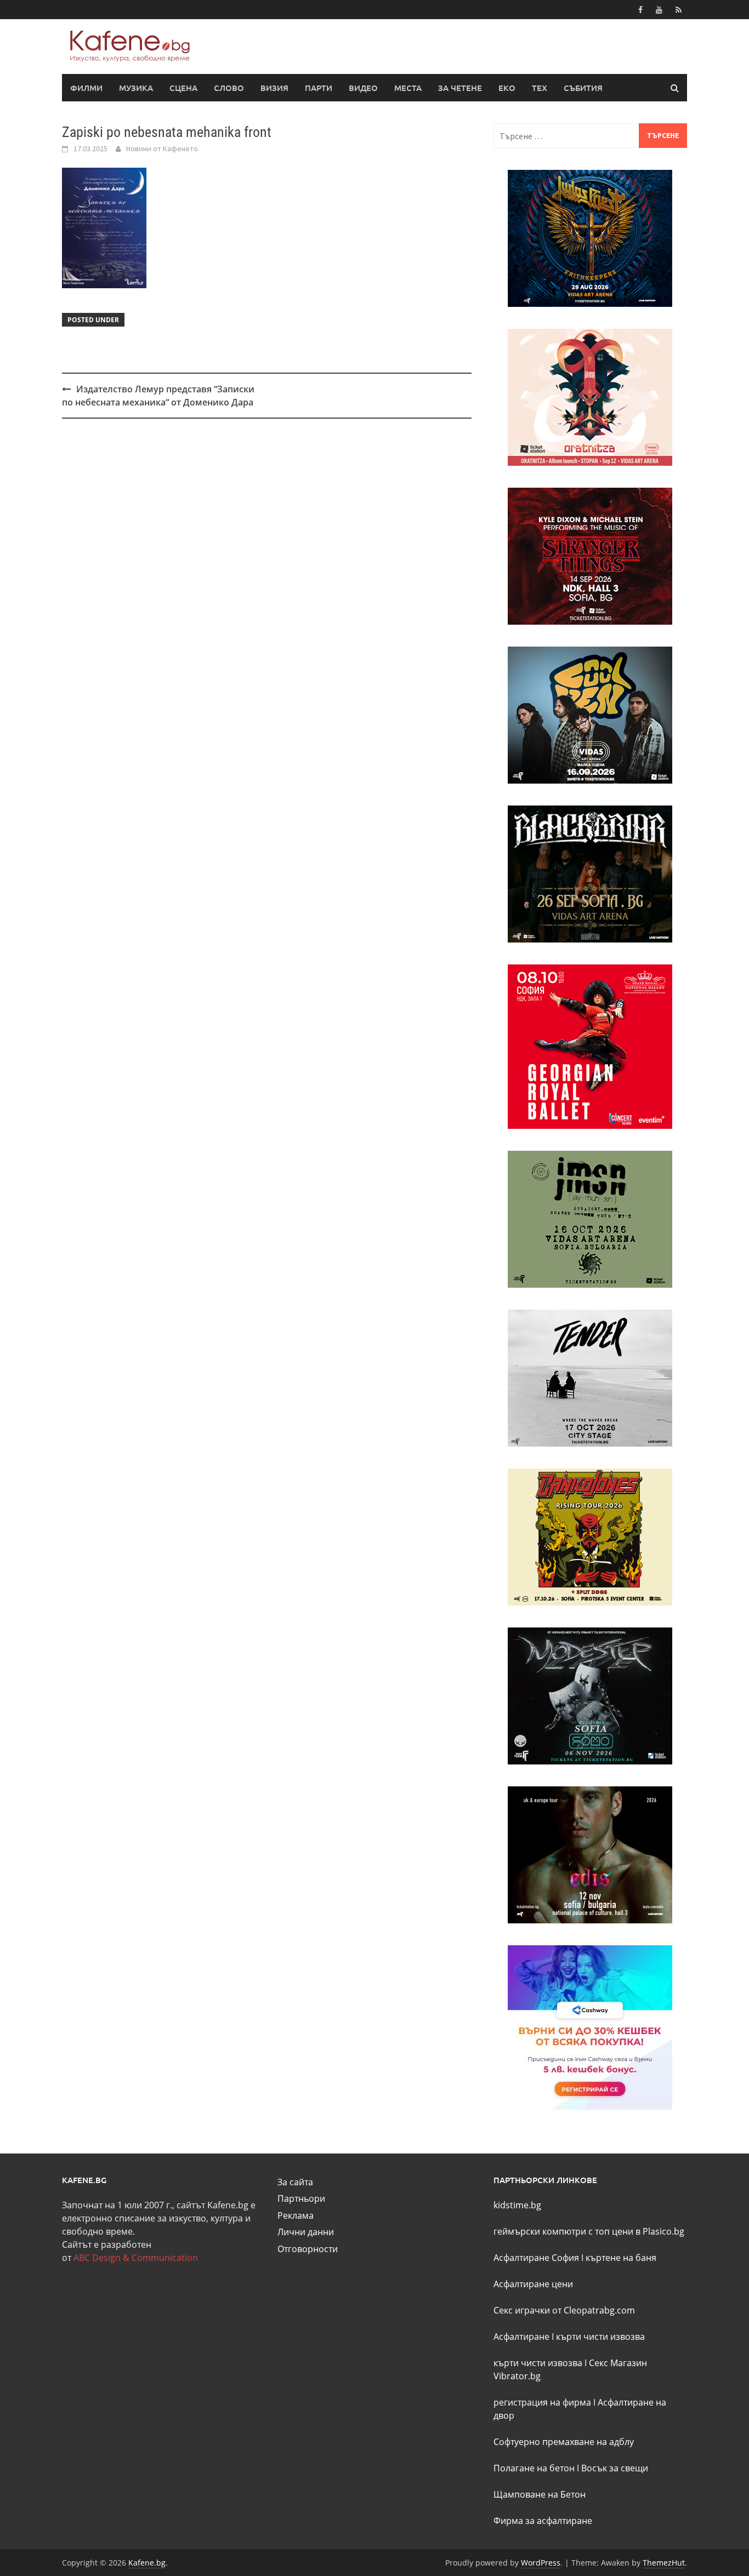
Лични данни (306, 2232)
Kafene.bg (147, 2563)
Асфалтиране (521, 2337)
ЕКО (507, 88)
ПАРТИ (319, 88)
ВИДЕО (363, 88)
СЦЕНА (183, 88)
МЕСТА (408, 88)
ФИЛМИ (86, 88)
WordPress (541, 2563)
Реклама (296, 2215)
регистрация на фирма (542, 2402)
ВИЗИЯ (274, 88)
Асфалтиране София (536, 2258)
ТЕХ (540, 88)
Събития (583, 88)
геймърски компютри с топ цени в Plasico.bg (589, 2231)
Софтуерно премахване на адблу (564, 2442)
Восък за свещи (615, 2468)
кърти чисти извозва (600, 2337)
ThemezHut (664, 2563)
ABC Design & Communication (136, 2258)
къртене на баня (621, 2258)
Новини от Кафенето (162, 148)
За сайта (295, 2182)
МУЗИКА (136, 88)
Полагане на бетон (534, 2468)
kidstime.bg (517, 2205)
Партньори (301, 2198)
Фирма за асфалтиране (543, 2521)
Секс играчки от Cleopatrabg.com (564, 2310)
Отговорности (308, 2249)
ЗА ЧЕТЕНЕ (460, 88)
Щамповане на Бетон (540, 2494)
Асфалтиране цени (533, 2284)
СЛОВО (229, 88)
